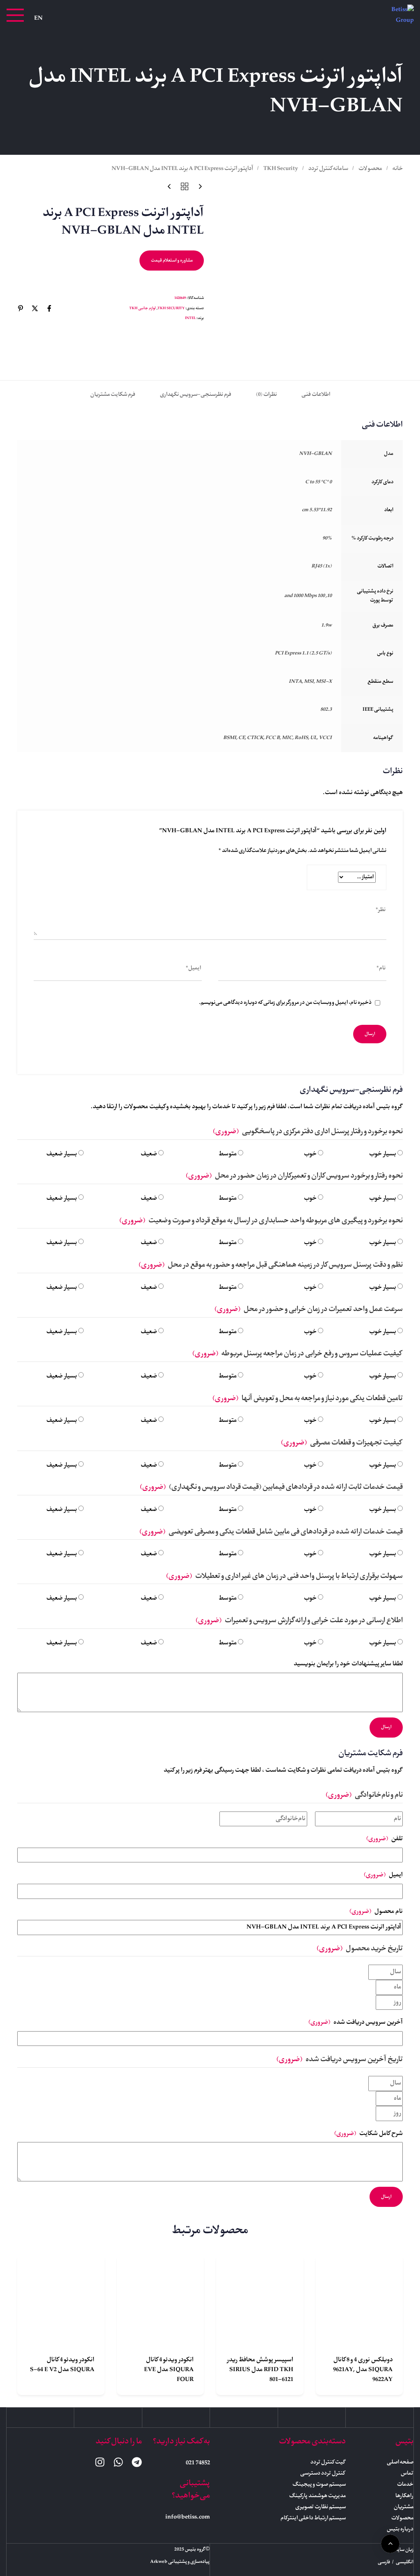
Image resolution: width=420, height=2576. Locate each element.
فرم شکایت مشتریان (113, 395)
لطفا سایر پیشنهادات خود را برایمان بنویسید (348, 1664)
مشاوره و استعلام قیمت (172, 261)
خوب (310, 1154)
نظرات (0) (266, 395)
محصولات (370, 169)
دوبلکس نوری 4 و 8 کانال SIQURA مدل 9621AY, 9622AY (363, 2370)
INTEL (190, 318)
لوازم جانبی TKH (143, 308)
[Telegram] (137, 2462)
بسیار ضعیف (62, 1154)
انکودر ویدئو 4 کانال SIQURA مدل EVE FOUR (169, 2370)
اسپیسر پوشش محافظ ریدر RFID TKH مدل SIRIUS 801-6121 (260, 2370)
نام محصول (376, 1912)
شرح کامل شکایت (369, 2134)
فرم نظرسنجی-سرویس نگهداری (196, 395)
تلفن (385, 1839)
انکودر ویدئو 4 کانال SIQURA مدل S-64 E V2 (62, 2365)
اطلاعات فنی (316, 395)
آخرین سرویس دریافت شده (356, 2023)
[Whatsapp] (118, 2462)
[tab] (316, 395)
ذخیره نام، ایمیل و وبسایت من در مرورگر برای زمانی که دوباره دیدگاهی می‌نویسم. (285, 1003)
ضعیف (149, 1154)
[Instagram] (100, 2462)
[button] (15, 15)
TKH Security (281, 169)
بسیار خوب (383, 1154)
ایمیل (383, 1875)
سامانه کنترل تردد (328, 169)
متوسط (228, 1154)
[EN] (38, 18)
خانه (398, 169)
